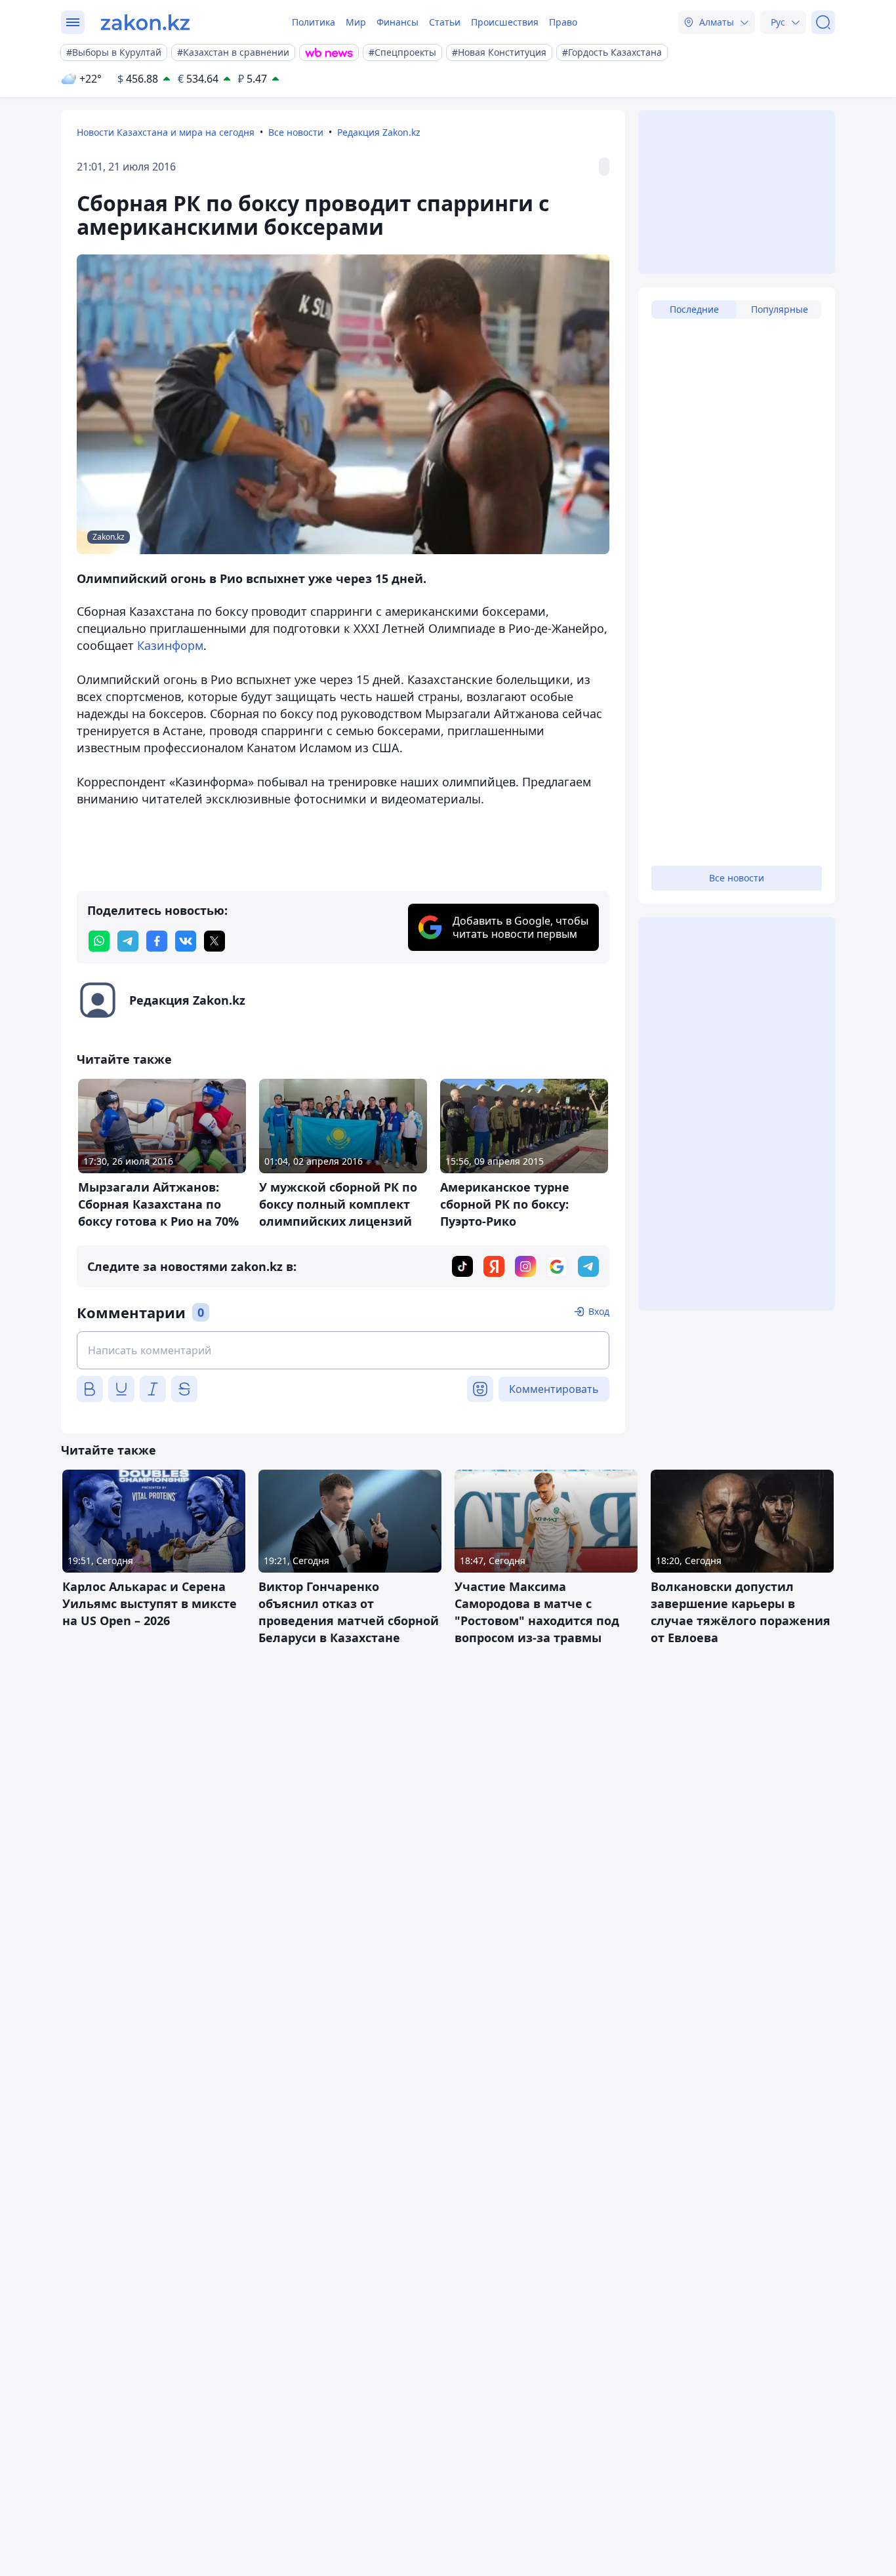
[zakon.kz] (145, 22)
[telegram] (128, 941)
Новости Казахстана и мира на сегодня (166, 132)
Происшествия (505, 22)
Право (563, 22)
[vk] (186, 941)
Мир (356, 22)
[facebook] (157, 941)
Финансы (397, 22)
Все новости (296, 132)
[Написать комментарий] (343, 1350)
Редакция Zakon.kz (379, 132)
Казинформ (170, 645)
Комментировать (554, 1389)
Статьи (445, 22)
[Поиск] (823, 22)
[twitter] (214, 941)
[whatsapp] (99, 941)
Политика (314, 22)
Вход (599, 1311)
